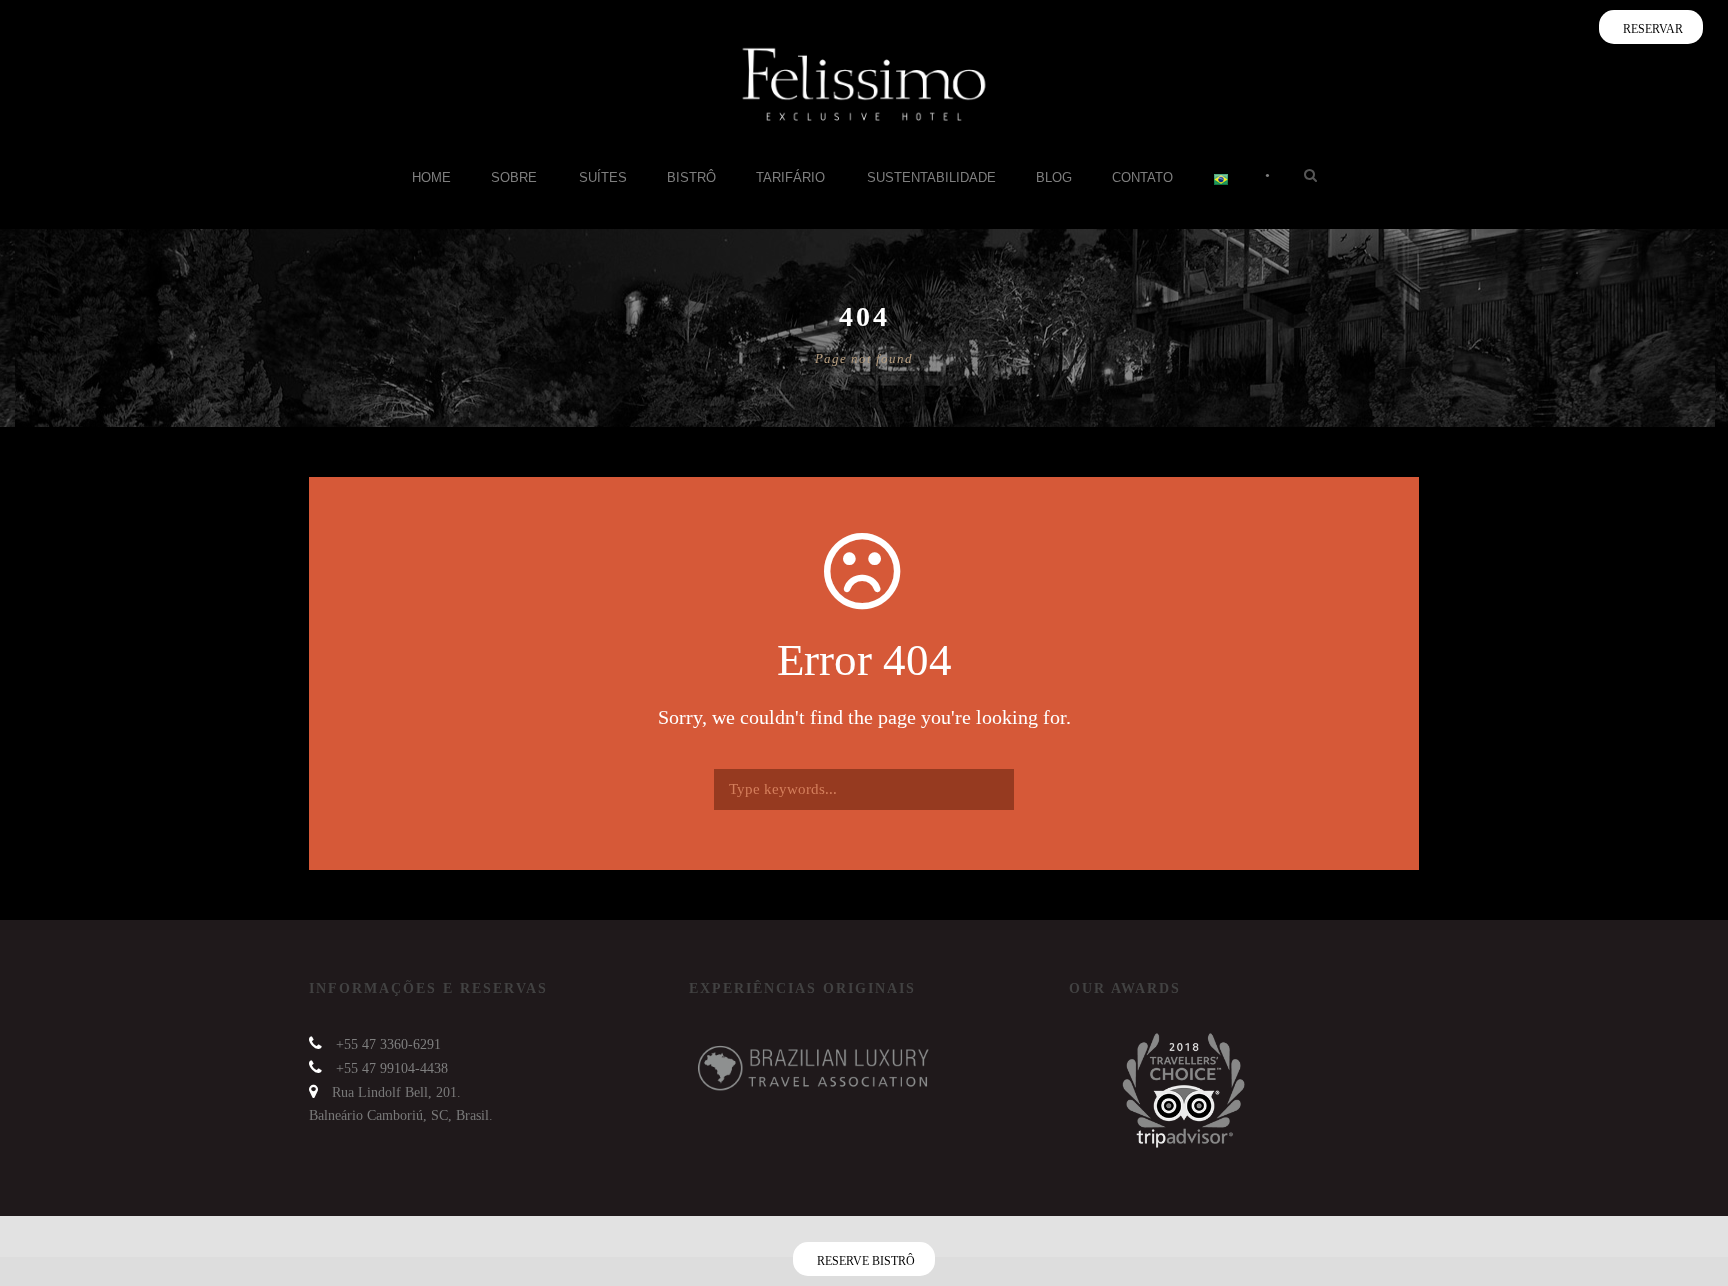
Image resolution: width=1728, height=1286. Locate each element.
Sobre (514, 177)
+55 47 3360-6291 (388, 1044)
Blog (1054, 177)
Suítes (603, 177)
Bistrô (691, 177)
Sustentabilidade (931, 177)
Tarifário (790, 177)
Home (431, 177)
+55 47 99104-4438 (392, 1068)
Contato (1142, 177)
